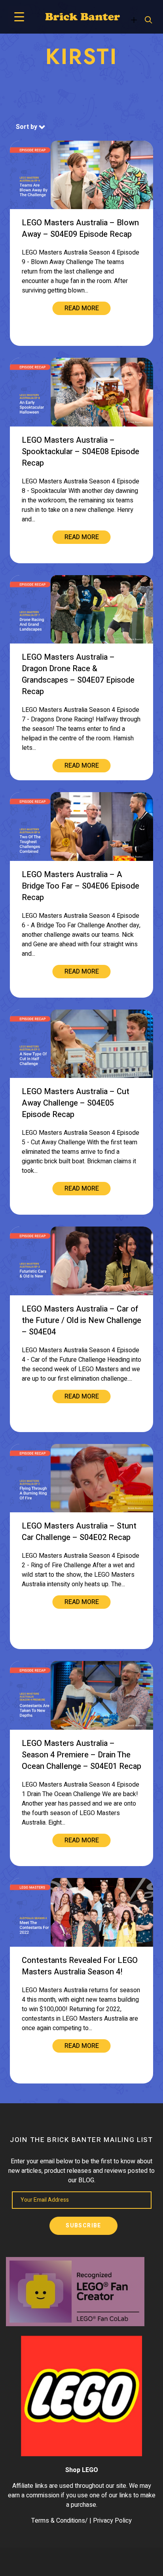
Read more (82, 308)
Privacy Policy (112, 2521)
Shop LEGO (82, 2470)
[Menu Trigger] (19, 17)
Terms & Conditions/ (60, 2521)
